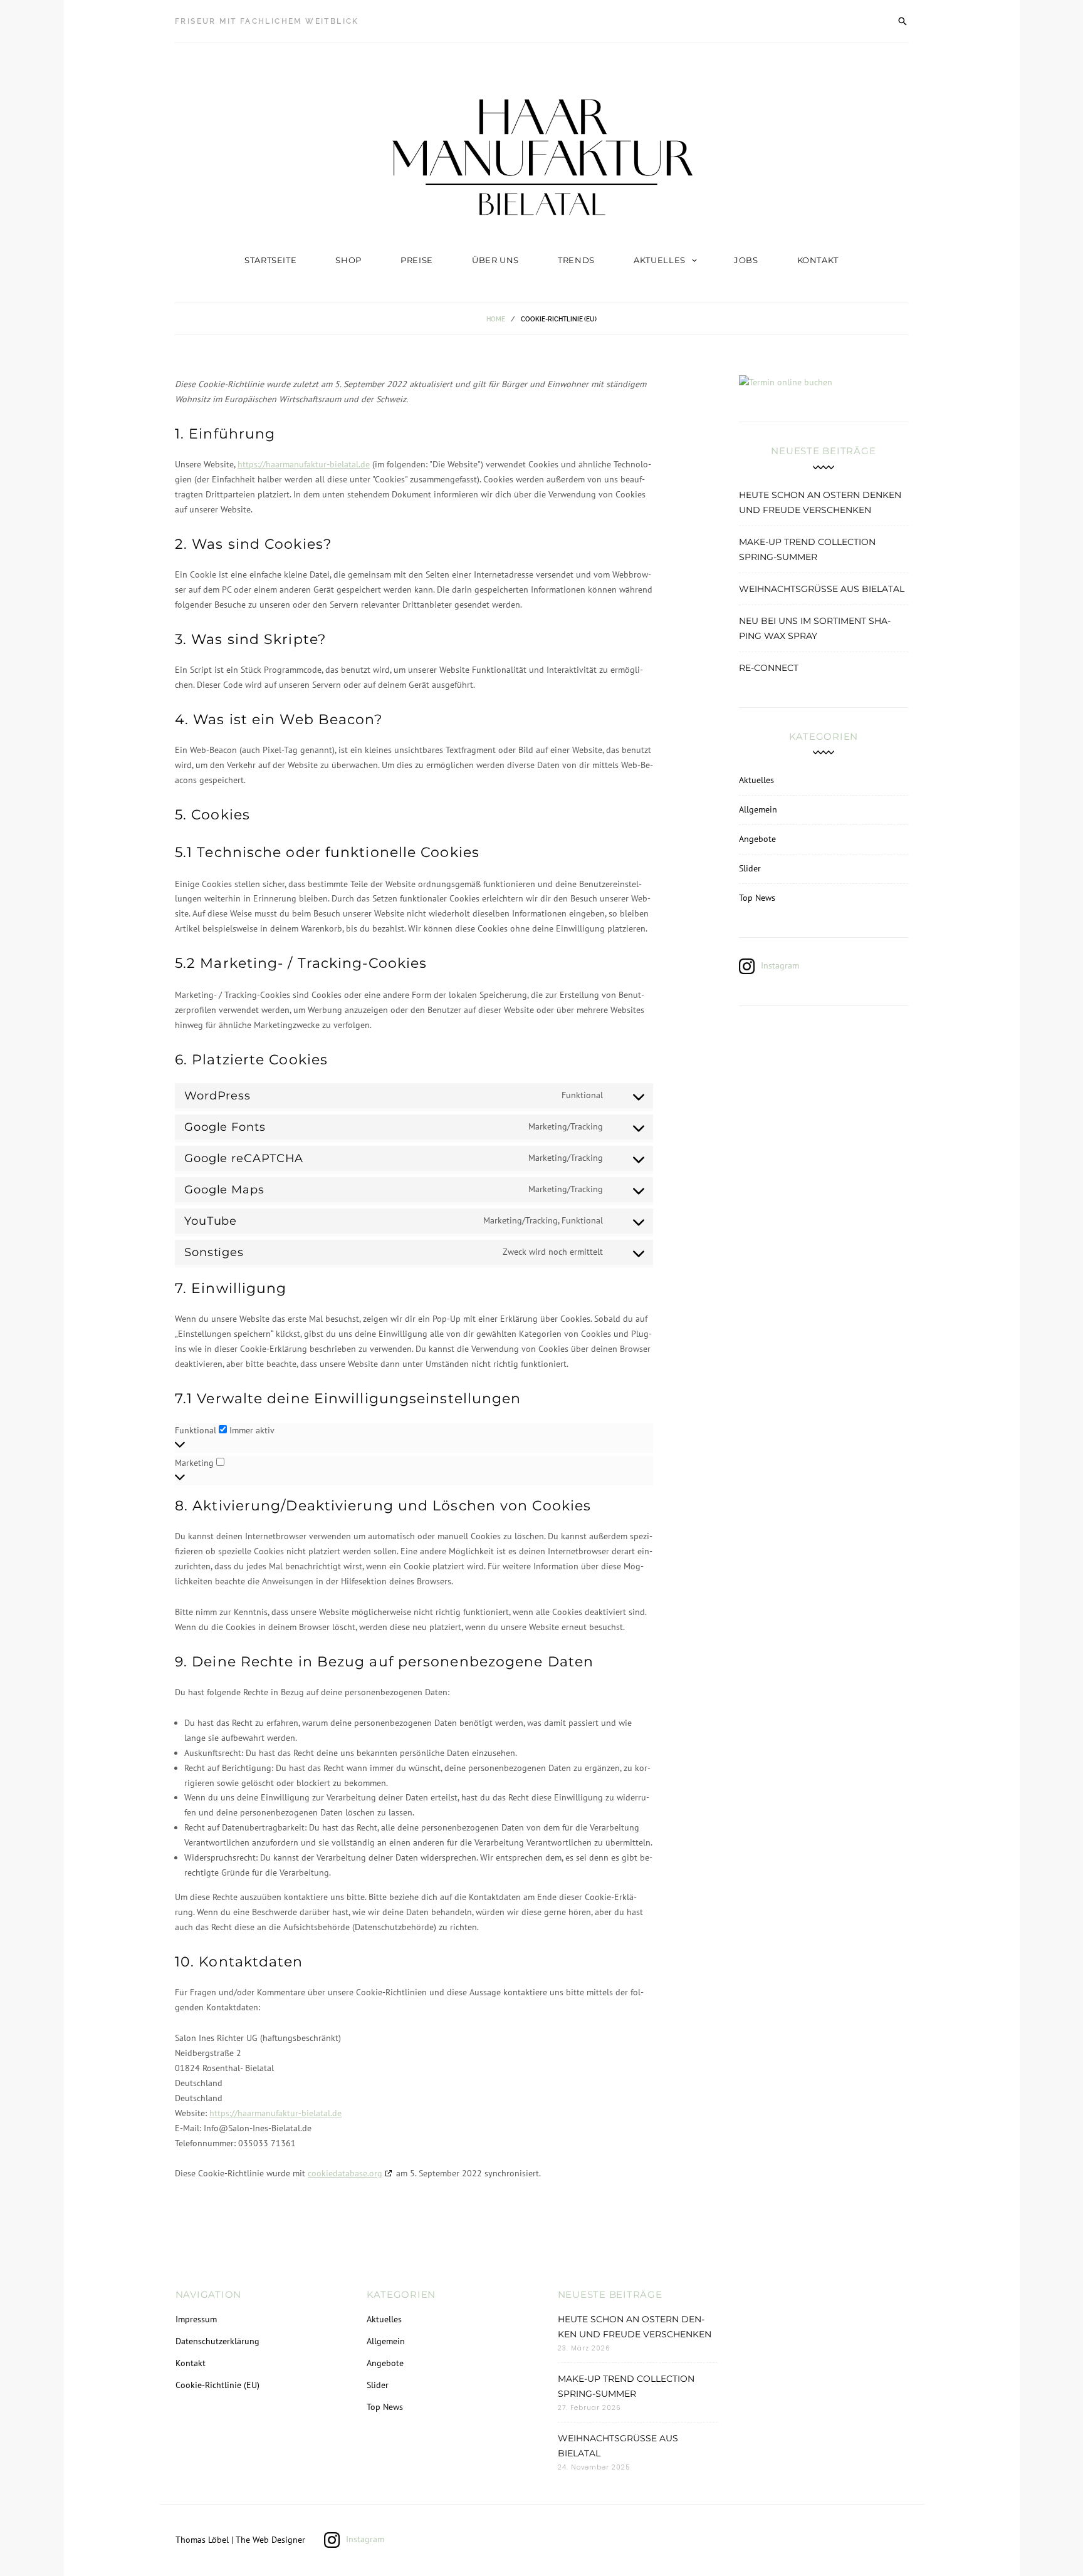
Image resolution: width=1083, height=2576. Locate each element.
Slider (750, 868)
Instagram (780, 965)
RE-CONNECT (769, 668)
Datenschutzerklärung (217, 2341)
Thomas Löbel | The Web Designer (240, 2540)
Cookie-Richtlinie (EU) (217, 2385)
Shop (348, 260)
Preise (417, 260)
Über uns (495, 260)
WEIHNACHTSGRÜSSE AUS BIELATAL (822, 589)
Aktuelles (660, 260)
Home (496, 319)
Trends (576, 260)
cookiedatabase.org (345, 2173)
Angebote (757, 839)
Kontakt (818, 260)
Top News (757, 898)
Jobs (746, 260)
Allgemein (758, 809)
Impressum (196, 2319)
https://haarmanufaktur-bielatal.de (304, 464)
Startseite (271, 260)
